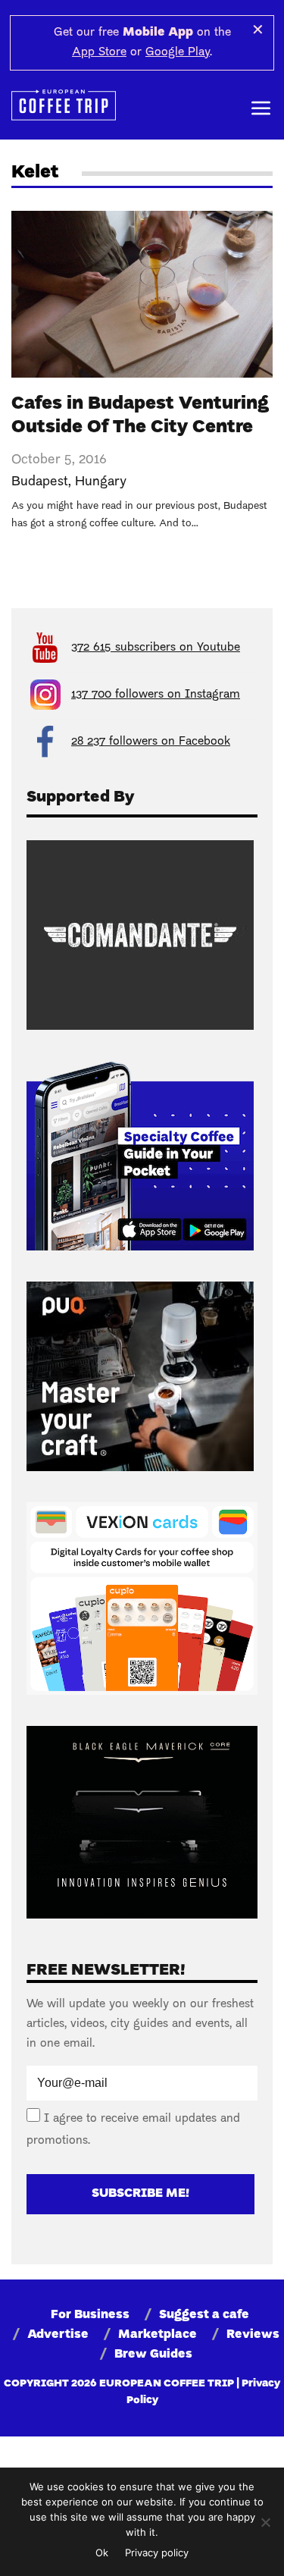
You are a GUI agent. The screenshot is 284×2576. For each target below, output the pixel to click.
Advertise (58, 2335)
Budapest (40, 482)
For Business (90, 2315)
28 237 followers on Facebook (151, 742)
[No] (265, 2522)
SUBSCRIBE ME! (140, 2194)
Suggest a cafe (204, 2315)
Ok (102, 2552)
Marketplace (158, 2335)
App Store (99, 52)
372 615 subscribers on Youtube (156, 648)
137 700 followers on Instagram (156, 695)
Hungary (101, 482)
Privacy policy (157, 2552)
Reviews (253, 2335)
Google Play (178, 52)
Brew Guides (153, 2355)
